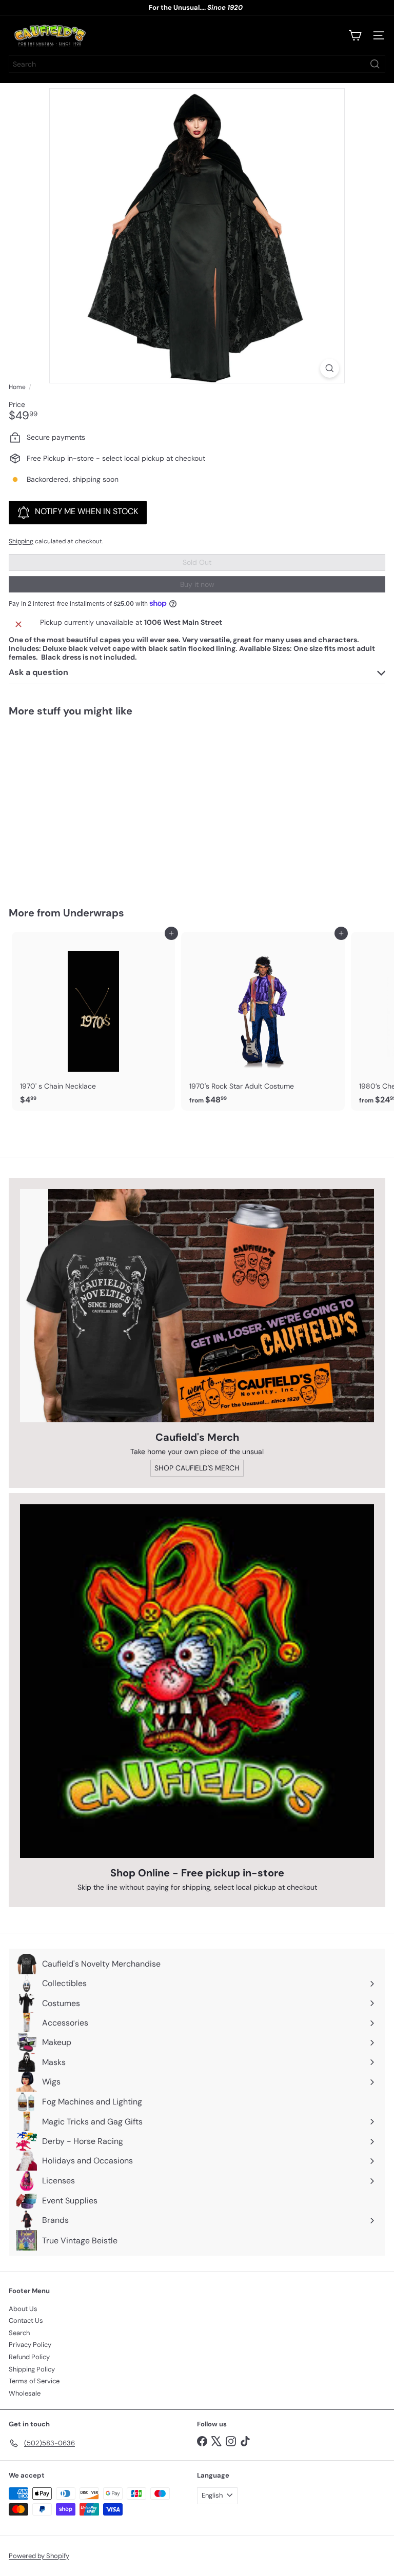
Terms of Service (34, 2381)
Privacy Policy (30, 2345)
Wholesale (25, 2393)
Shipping (21, 541)
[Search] (375, 64)
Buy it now (197, 584)
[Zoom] (330, 368)
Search (19, 2333)
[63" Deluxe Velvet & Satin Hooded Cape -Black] (73, 805)
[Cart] (355, 35)
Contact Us (26, 2321)
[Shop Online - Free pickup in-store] (197, 1681)
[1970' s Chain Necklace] (93, 1021)
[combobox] (197, 64)
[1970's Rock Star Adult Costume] (263, 1021)
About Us (23, 2309)
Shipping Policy (32, 2369)
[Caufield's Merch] (197, 1306)
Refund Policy (29, 2357)
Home (17, 387)
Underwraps (94, 913)
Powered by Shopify (39, 2556)
